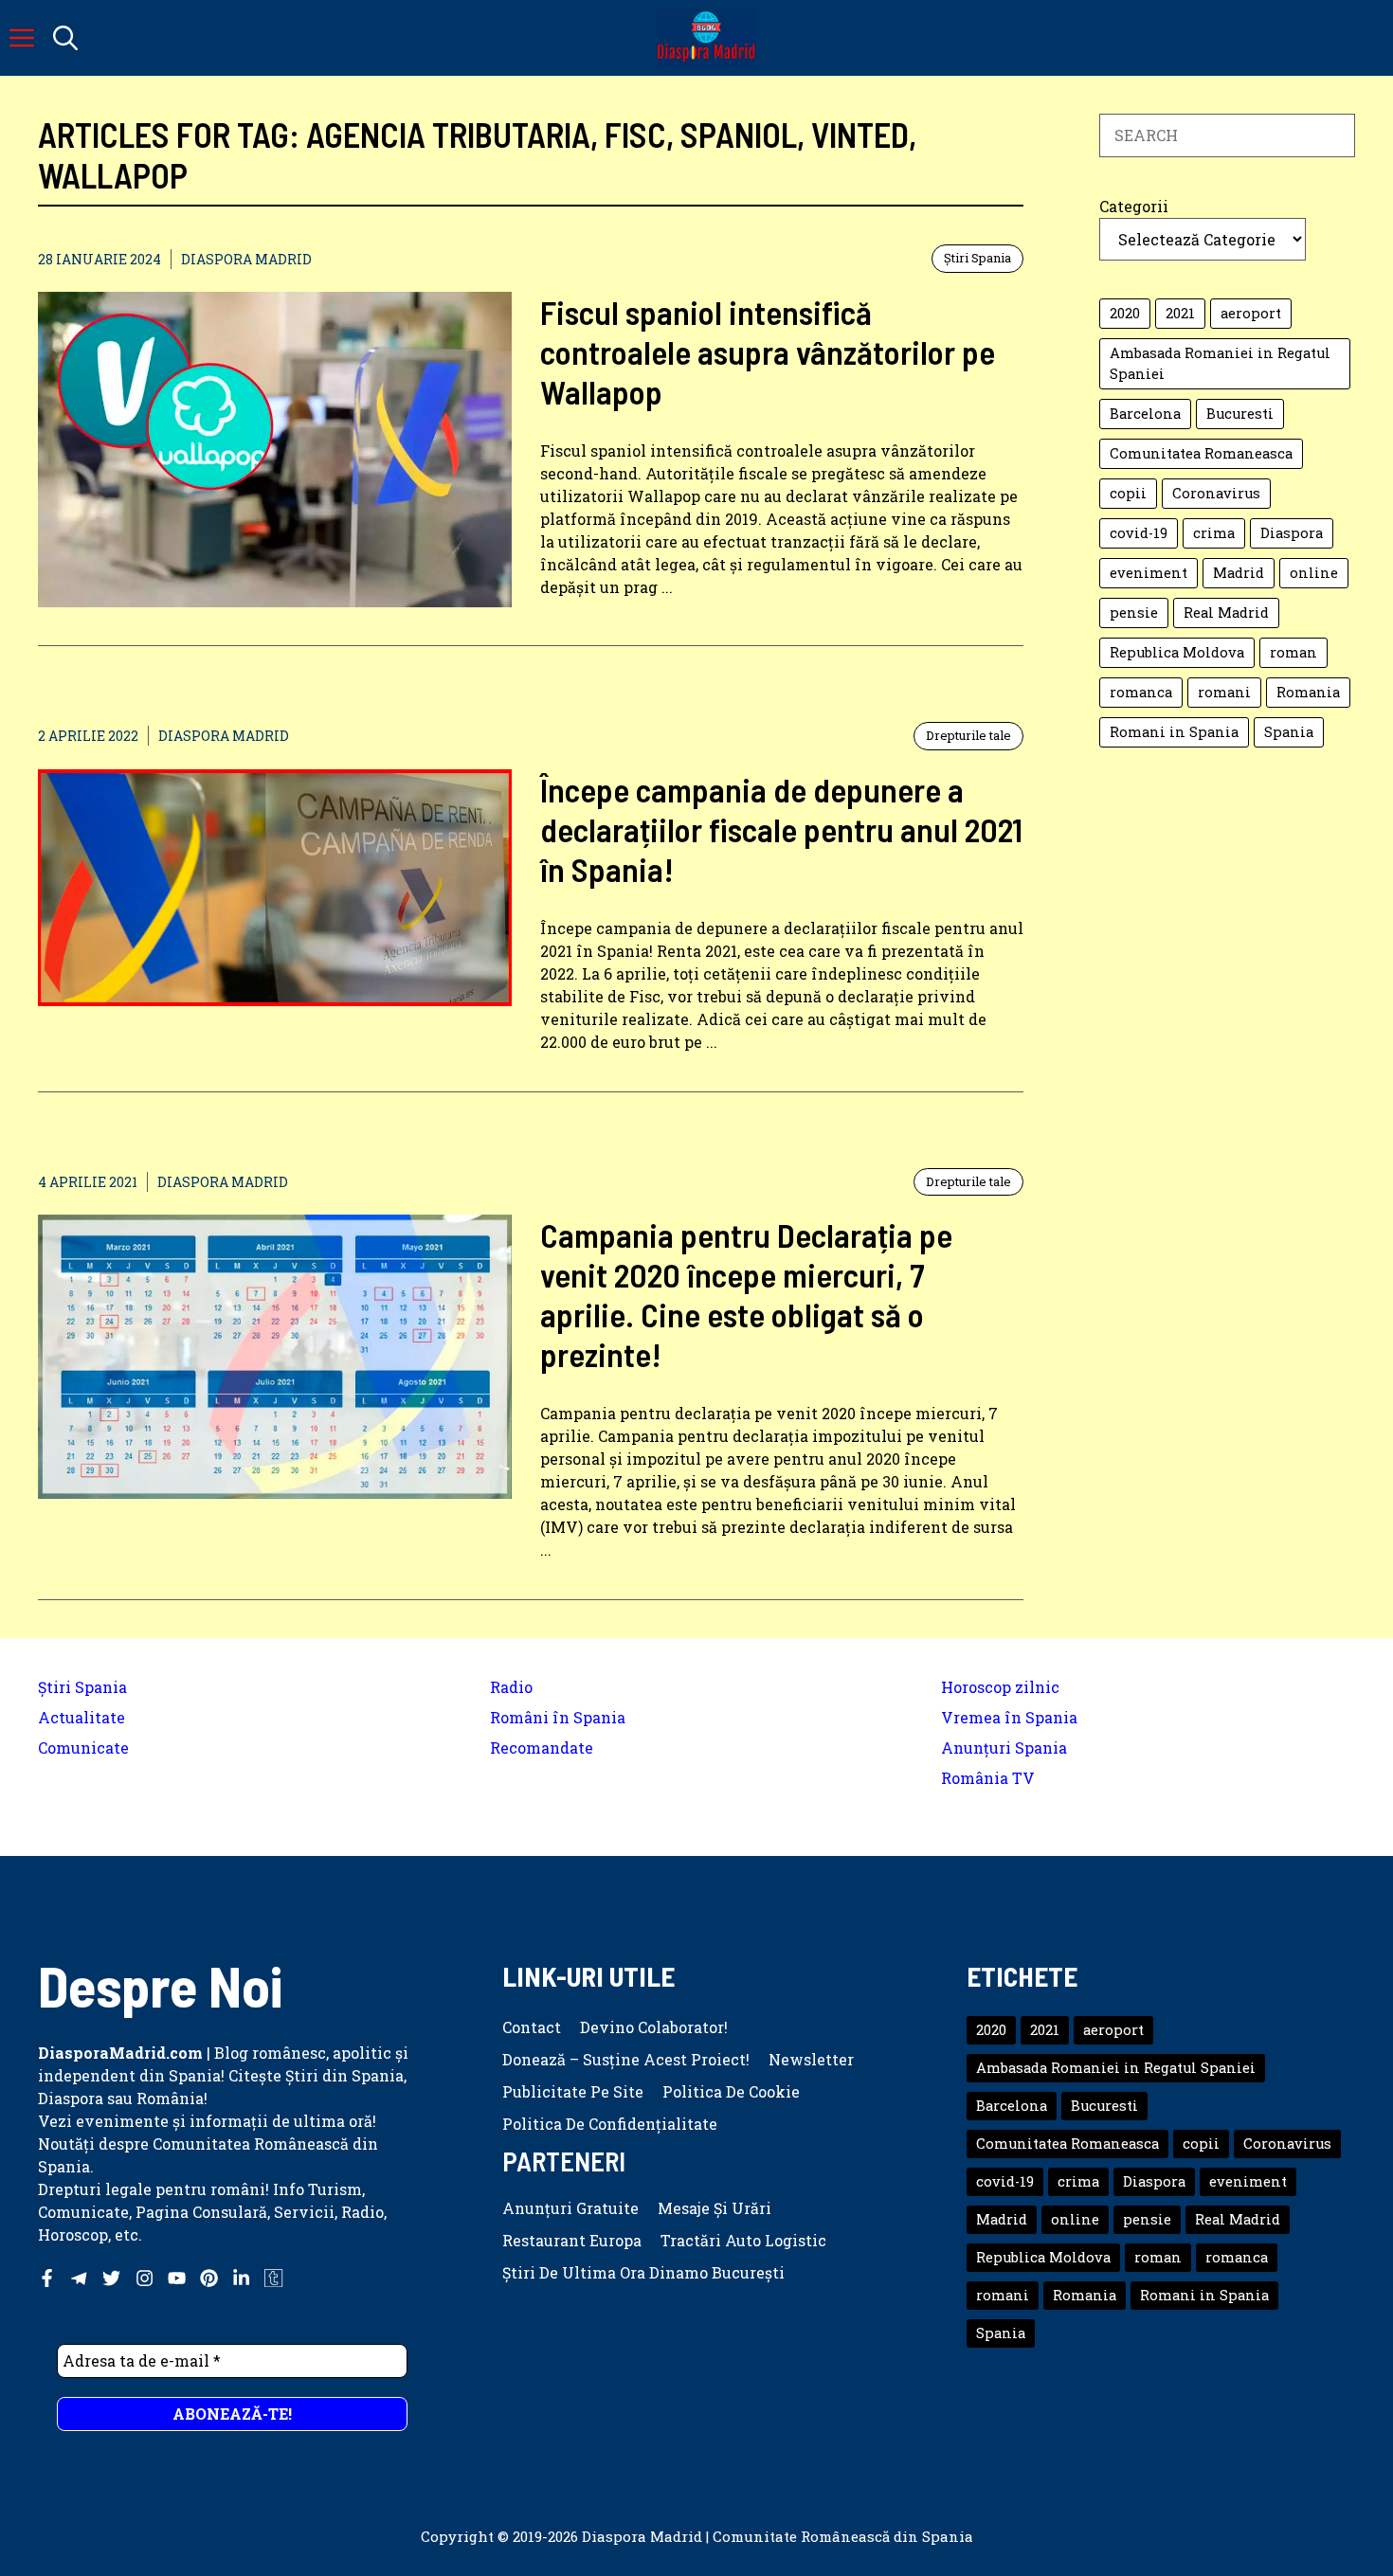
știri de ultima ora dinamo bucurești (643, 2272)
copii (1128, 493)
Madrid (1239, 573)
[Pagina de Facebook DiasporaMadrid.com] (47, 2278)
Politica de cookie (731, 2091)
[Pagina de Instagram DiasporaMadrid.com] (145, 2278)
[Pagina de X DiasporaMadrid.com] (111, 2278)
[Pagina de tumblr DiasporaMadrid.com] (273, 2278)
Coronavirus (1216, 493)
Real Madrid (1226, 612)
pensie (1134, 612)
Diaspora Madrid (246, 259)
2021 (1180, 313)
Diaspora (1292, 533)
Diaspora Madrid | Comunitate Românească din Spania (778, 2536)
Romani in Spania (1174, 732)
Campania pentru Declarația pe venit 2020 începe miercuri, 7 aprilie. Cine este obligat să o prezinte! (746, 1294)
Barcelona (1145, 414)
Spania (1289, 732)
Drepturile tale (968, 735)
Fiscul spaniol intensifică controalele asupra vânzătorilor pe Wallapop (768, 351)
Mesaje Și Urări (715, 2208)
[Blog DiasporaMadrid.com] (706, 38)
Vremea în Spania (1009, 1717)
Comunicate (83, 1747)
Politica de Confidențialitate (610, 2124)
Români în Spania (558, 1717)
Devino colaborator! (654, 2027)
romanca (1141, 692)
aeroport (1251, 313)
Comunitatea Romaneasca (1201, 453)
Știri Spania (977, 258)
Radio (511, 1687)
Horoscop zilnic (1000, 1687)
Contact (532, 2027)
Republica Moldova (1177, 652)
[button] (65, 38)
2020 (1125, 313)
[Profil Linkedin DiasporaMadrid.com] (241, 2278)
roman (1293, 652)
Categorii (1134, 206)
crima (1214, 533)
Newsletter (811, 2059)
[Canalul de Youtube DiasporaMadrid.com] (177, 2278)
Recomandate (542, 1747)
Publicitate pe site (573, 2091)
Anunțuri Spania (1004, 1747)
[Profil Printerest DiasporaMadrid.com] (209, 2278)
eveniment (1149, 573)
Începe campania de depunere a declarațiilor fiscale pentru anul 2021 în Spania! (781, 829)
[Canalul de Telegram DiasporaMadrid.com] (79, 2278)
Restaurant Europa (572, 2240)
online (1314, 573)
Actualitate (81, 1717)
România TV (988, 1778)
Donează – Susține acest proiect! (626, 2059)
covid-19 (1139, 533)
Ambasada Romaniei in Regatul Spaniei (1220, 363)
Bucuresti (1240, 414)
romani (1224, 692)
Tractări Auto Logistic (743, 2240)
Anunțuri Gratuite (570, 2208)
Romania (1308, 692)
